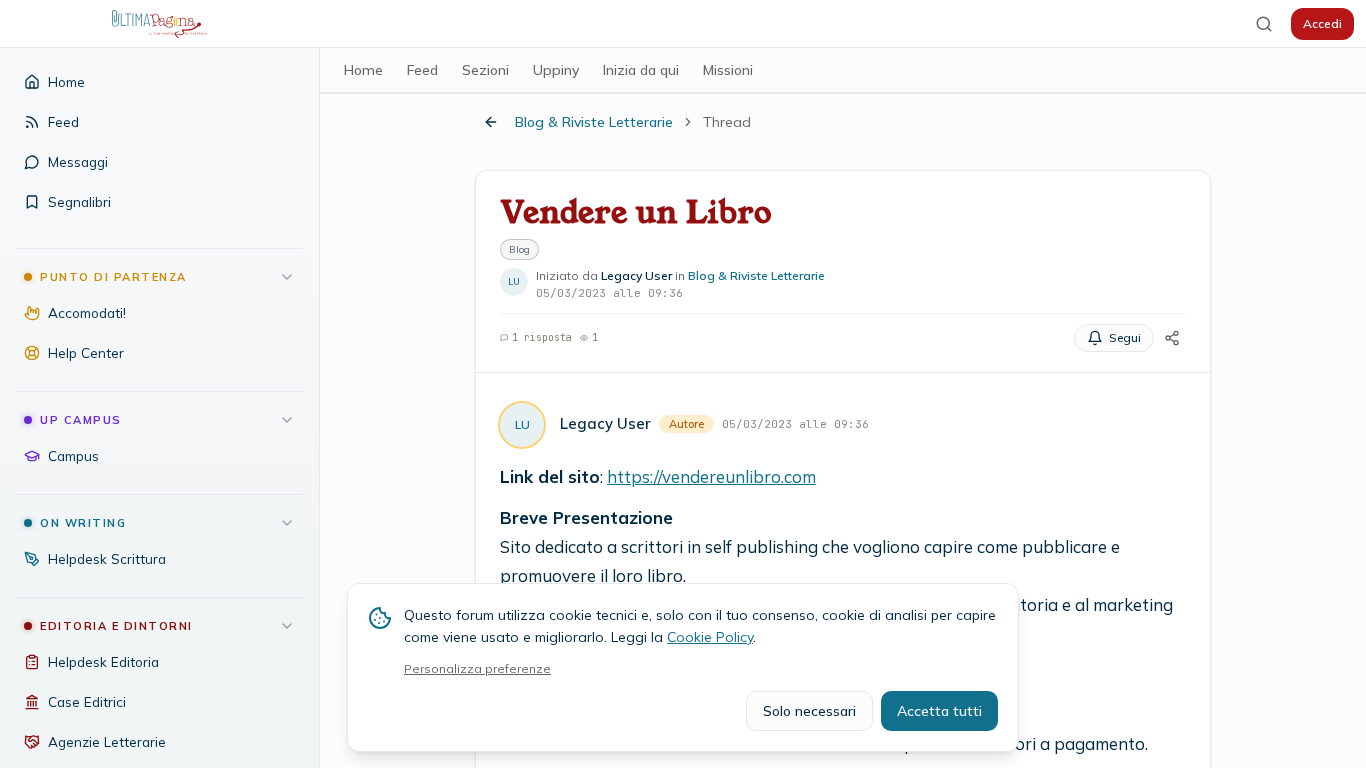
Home (363, 70)
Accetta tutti (939, 711)
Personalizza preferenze (477, 668)
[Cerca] (1264, 24)
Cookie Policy (710, 637)
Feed (422, 70)
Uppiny (556, 70)
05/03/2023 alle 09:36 (795, 424)
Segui (1125, 337)
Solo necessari (809, 711)
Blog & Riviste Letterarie (594, 122)
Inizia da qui (641, 70)
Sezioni (485, 70)
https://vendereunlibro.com (711, 476)
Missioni (728, 70)
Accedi (1322, 23)
